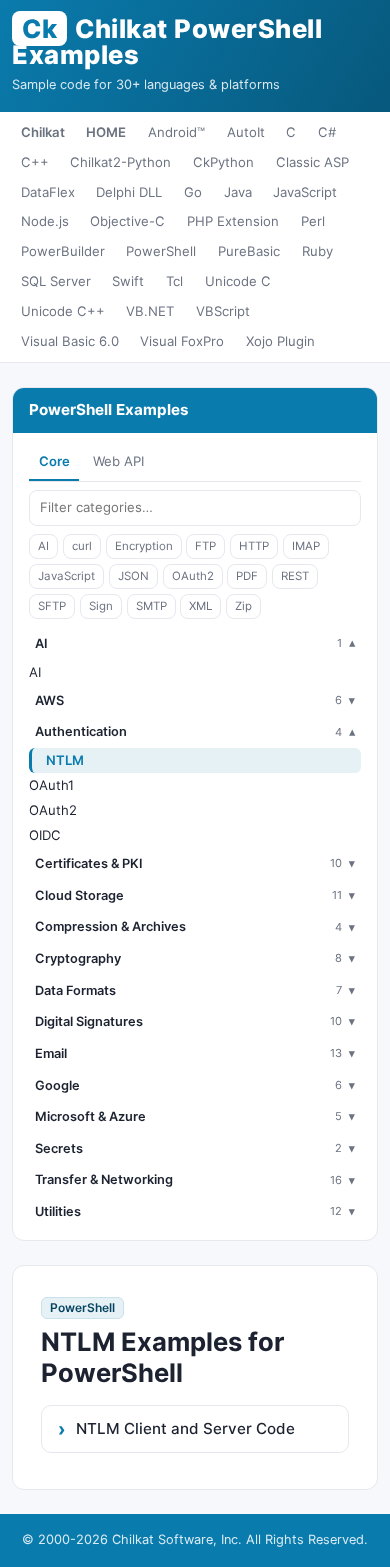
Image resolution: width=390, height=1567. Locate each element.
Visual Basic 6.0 (70, 341)
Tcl (174, 281)
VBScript (223, 311)
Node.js (45, 221)
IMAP (306, 546)
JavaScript (305, 192)
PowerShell (161, 251)
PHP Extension (233, 221)
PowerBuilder (63, 251)
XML (200, 606)
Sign (101, 606)
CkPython (223, 162)
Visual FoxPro (182, 341)
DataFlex (48, 192)
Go (193, 192)
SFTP (52, 606)
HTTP (254, 546)
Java (238, 192)
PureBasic (249, 251)
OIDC (45, 835)
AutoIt (246, 132)
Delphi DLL (129, 192)
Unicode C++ (63, 311)
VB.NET (150, 311)
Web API (118, 461)
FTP (205, 546)
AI (43, 546)
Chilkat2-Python (120, 162)
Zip (243, 606)
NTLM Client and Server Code (185, 1428)
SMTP (151, 606)
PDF (247, 576)
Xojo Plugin (280, 341)
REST (295, 576)
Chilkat (43, 132)
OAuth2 (193, 576)
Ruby (317, 251)
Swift (128, 281)
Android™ (176, 132)
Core (54, 461)
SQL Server (56, 281)
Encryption (144, 546)
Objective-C (127, 221)
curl (82, 546)
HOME (106, 132)
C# (327, 132)
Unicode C (238, 281)
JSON (133, 576)
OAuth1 (51, 785)
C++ (35, 162)
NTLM (65, 760)
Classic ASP (312, 162)
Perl (313, 221)
